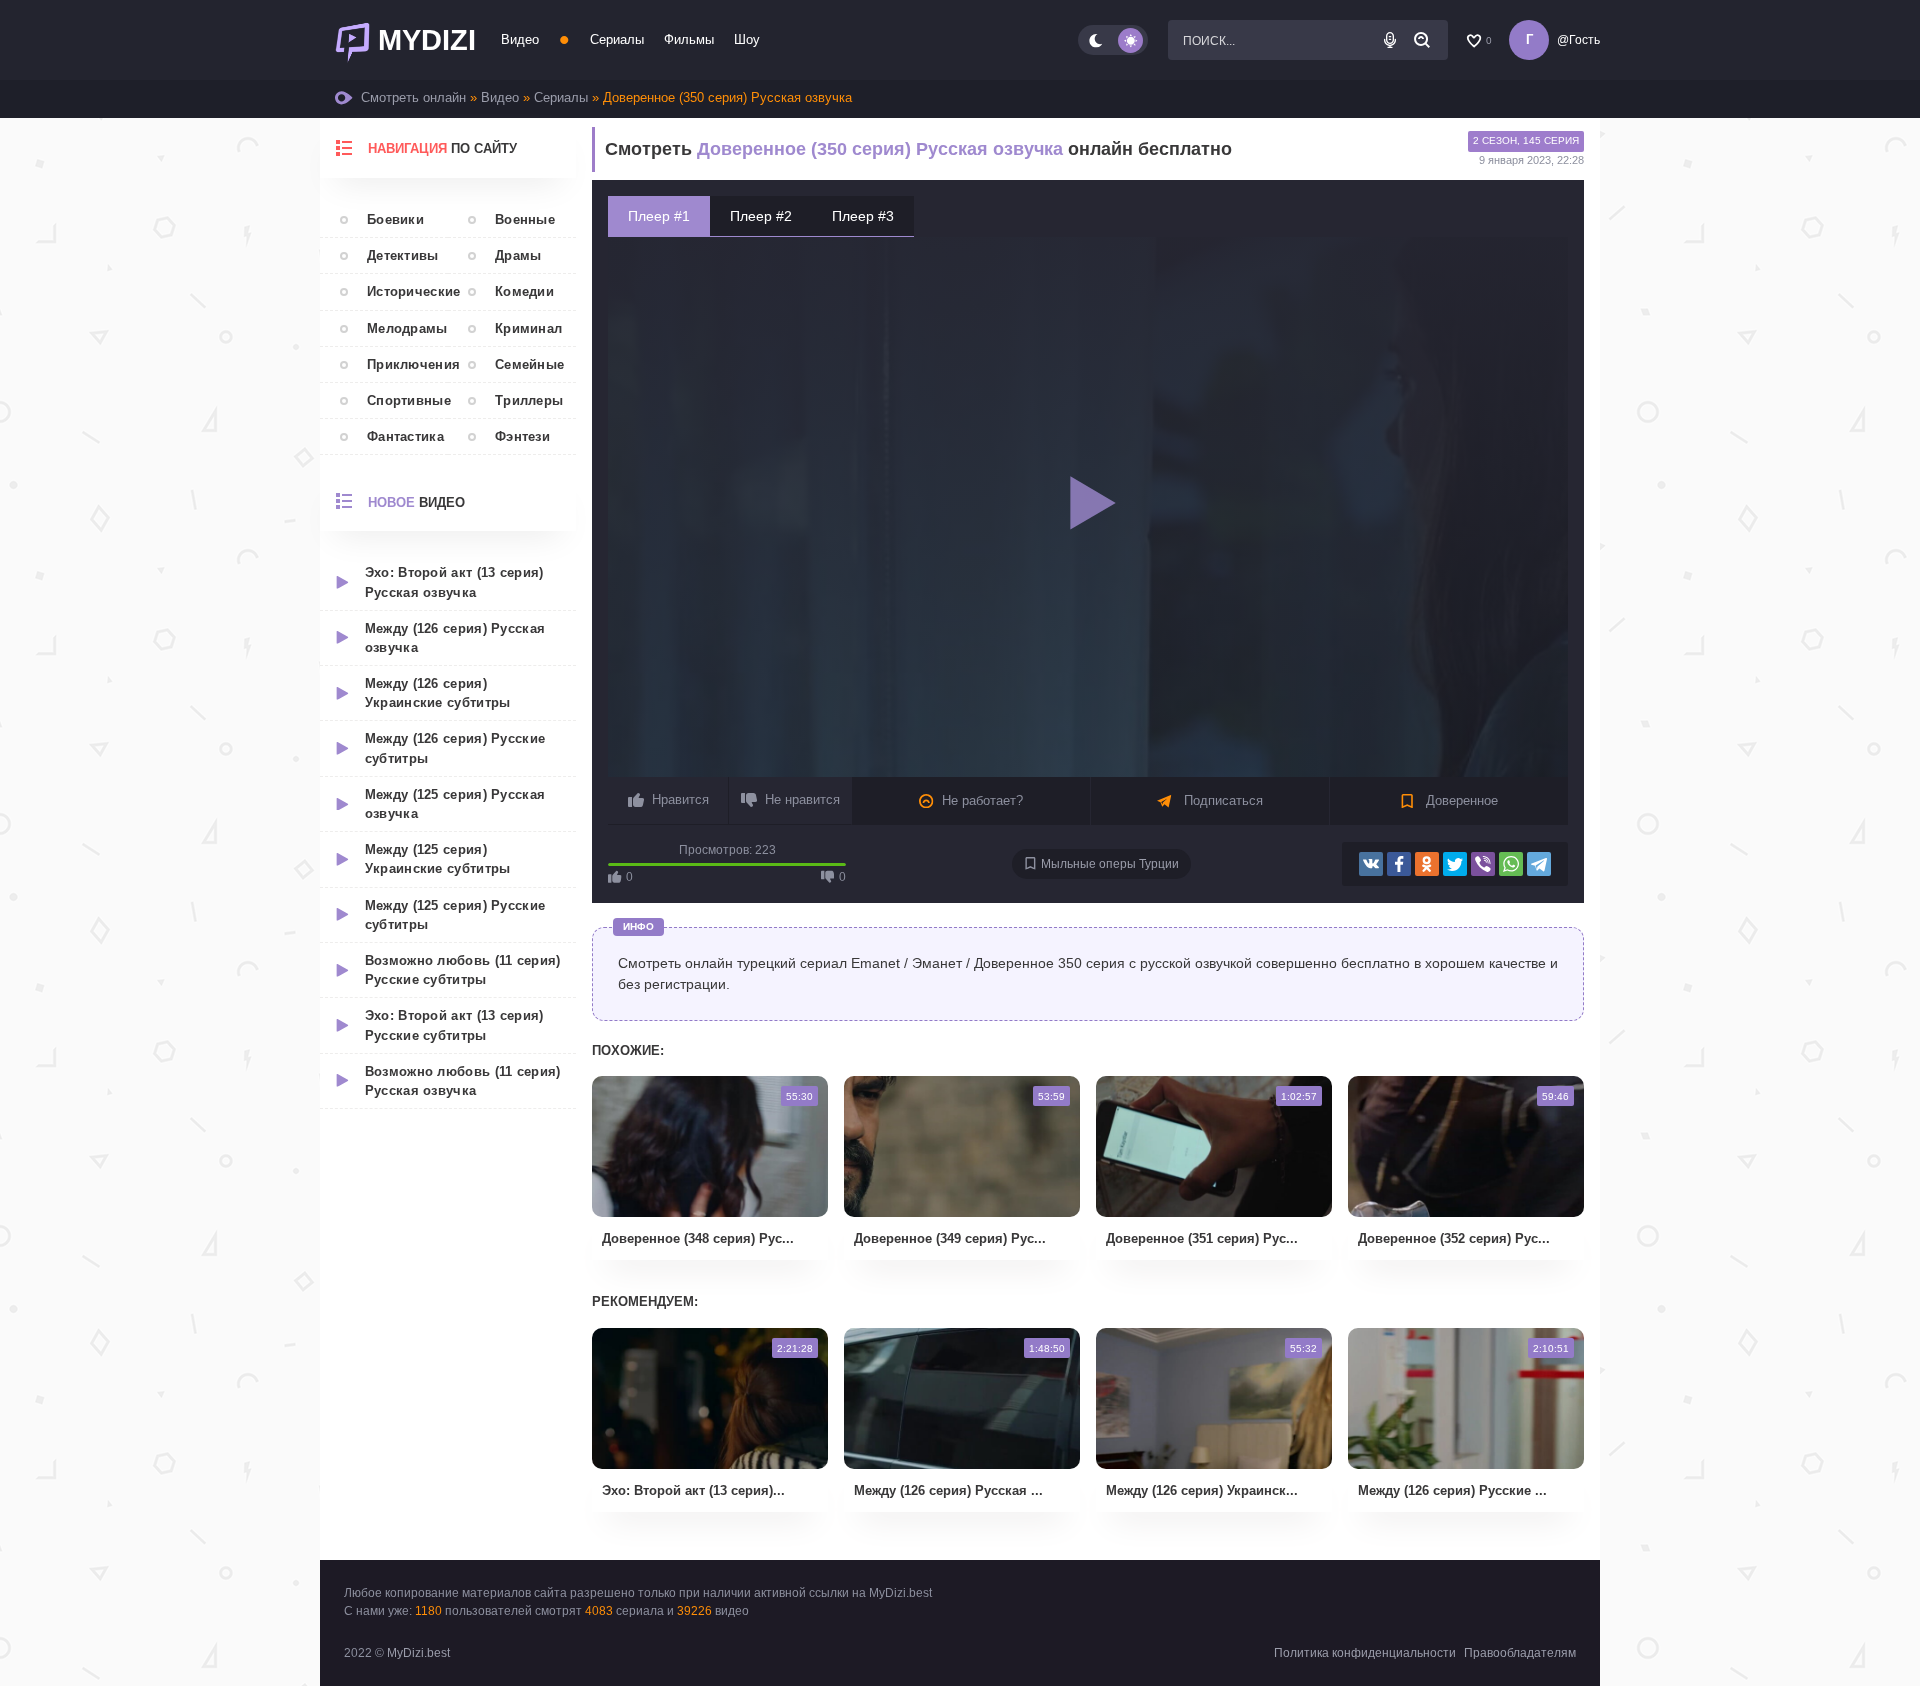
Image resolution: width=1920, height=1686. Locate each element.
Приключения (407, 364)
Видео (520, 39)
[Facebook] (1399, 864)
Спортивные (407, 400)
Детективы (403, 255)
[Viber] (1483, 864)
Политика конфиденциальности (1365, 1653)
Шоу (747, 39)
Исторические (407, 291)
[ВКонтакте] (1371, 864)
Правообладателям (1520, 1653)
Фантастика (405, 436)
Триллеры (529, 400)
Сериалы (617, 39)
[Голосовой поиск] (1390, 40)
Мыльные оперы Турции (1110, 864)
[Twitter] (1455, 864)
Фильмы (689, 39)
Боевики (395, 219)
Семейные (529, 364)
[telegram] (1539, 864)
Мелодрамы (407, 328)
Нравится (680, 799)
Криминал (528, 328)
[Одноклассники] (1427, 864)
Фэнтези (522, 436)
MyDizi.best (418, 1653)
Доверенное (1460, 800)
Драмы (518, 255)
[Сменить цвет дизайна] (1113, 40)
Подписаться (1221, 800)
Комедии (524, 291)
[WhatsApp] (1511, 864)
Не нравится (802, 799)
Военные (525, 219)
